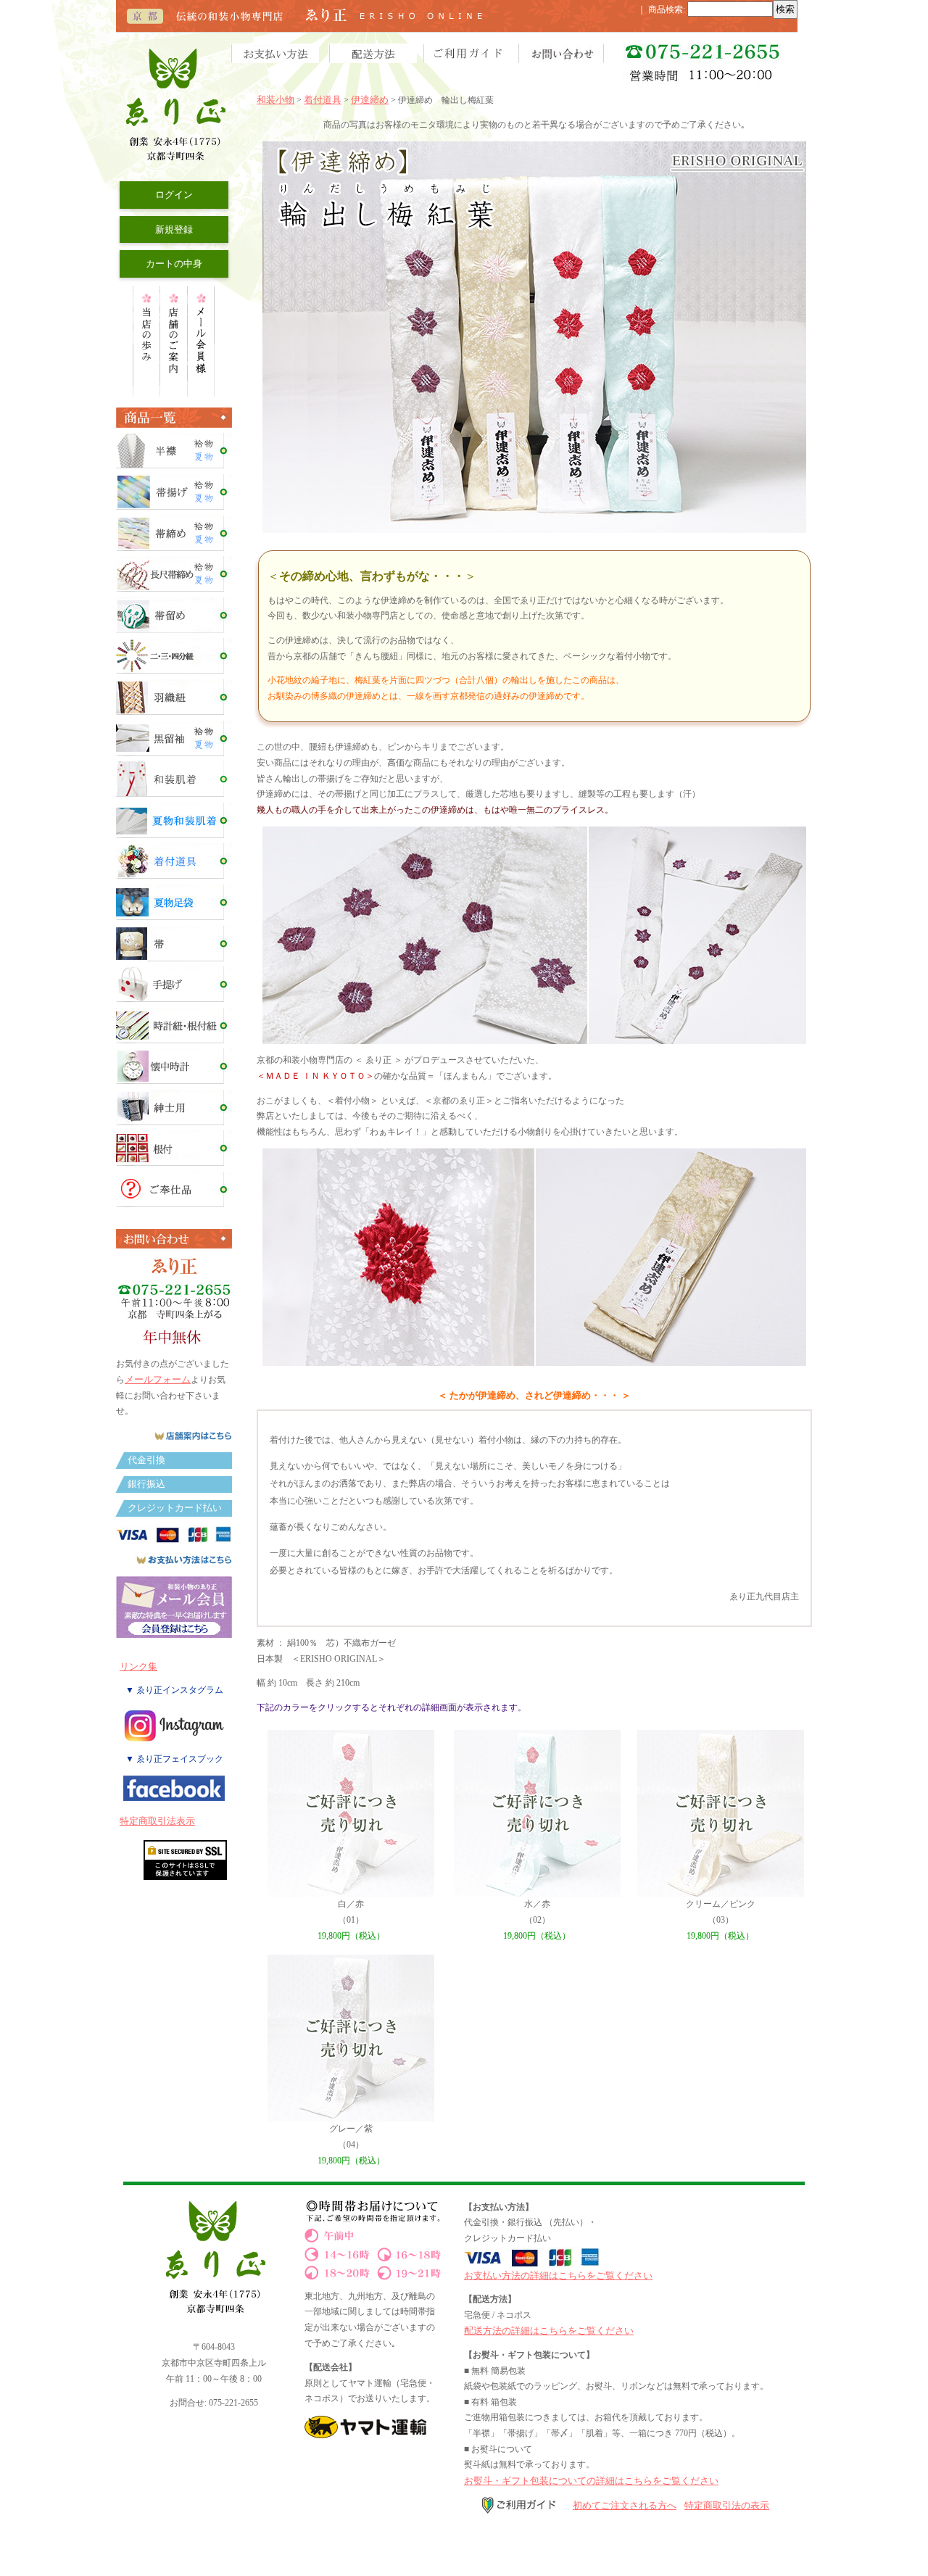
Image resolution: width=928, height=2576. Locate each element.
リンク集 (138, 1666)
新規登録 (174, 229)
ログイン (174, 195)
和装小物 (275, 100)
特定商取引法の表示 (727, 2505)
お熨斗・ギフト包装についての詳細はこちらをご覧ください (591, 2481)
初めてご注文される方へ (625, 2505)
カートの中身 (174, 264)
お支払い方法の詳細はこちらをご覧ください (558, 2275)
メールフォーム (158, 1379)
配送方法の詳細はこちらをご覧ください (549, 2331)
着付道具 (323, 100)
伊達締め (370, 100)
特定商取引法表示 (157, 1821)
